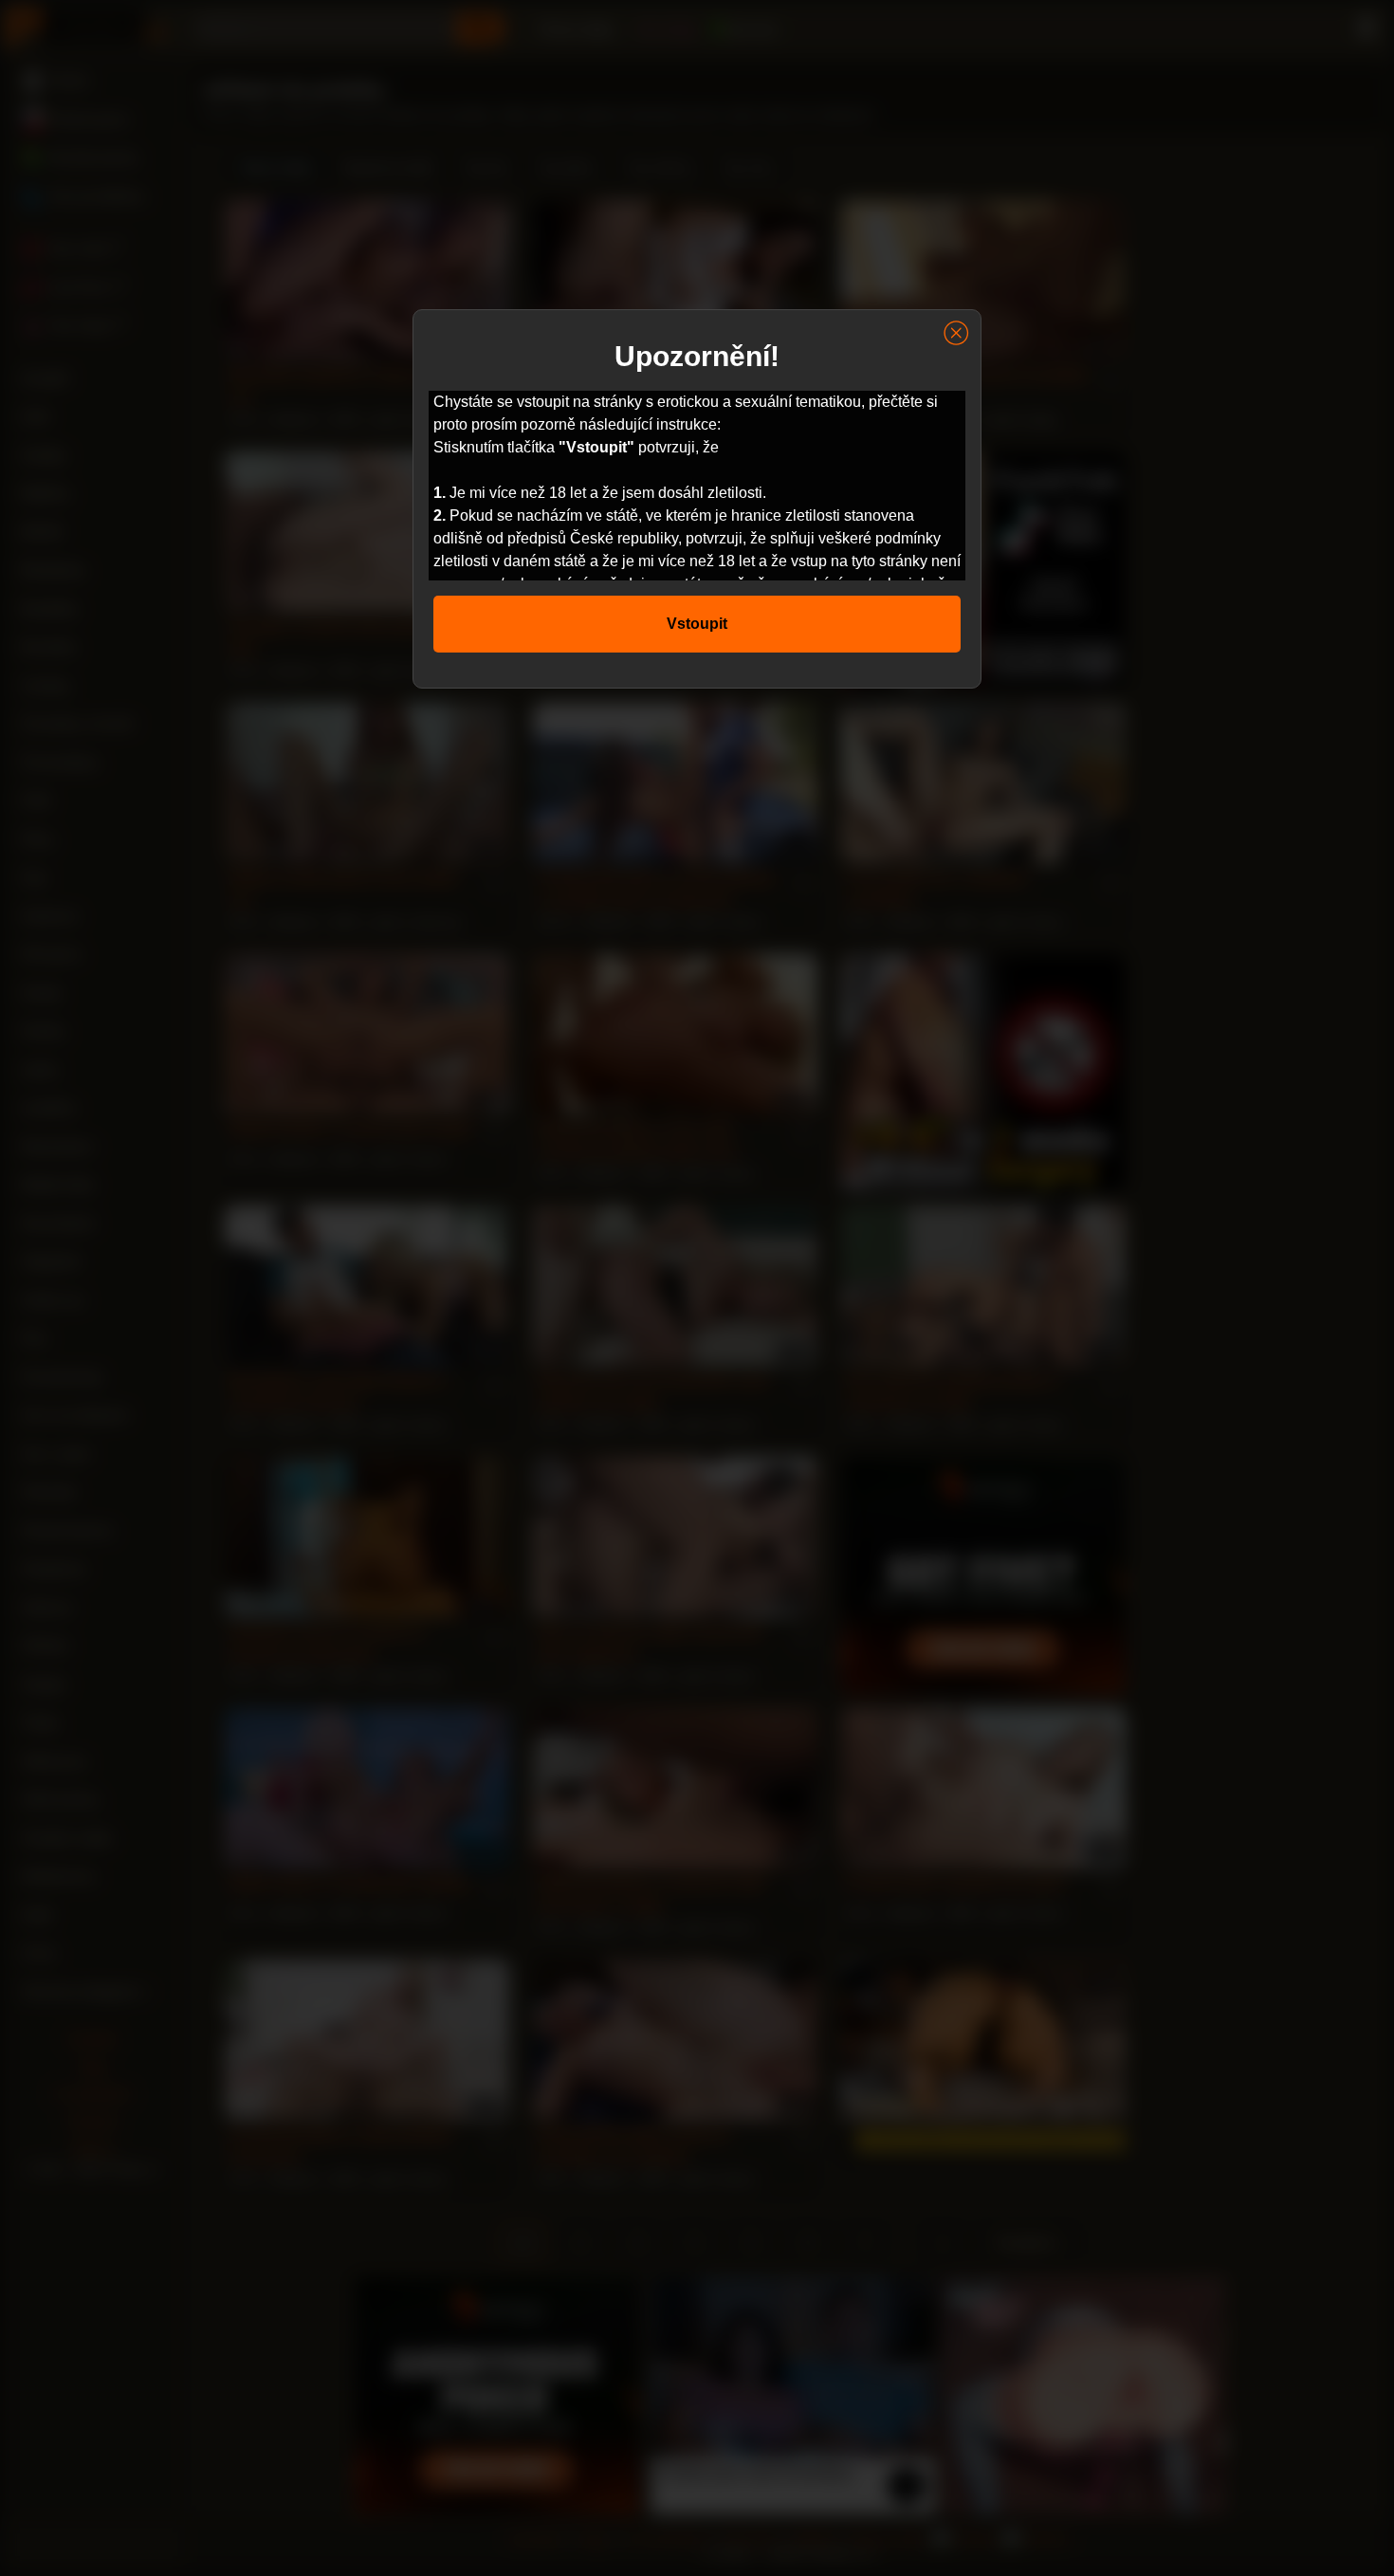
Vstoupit (697, 624)
